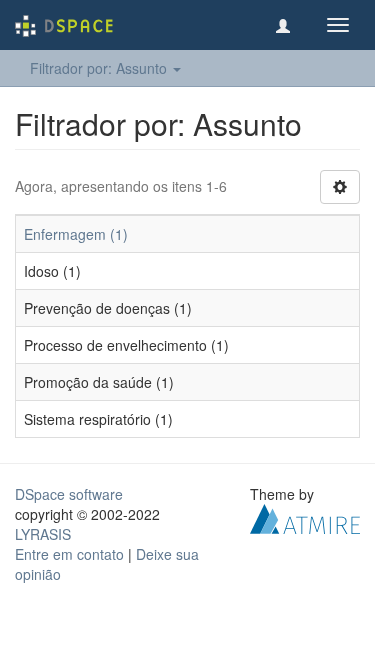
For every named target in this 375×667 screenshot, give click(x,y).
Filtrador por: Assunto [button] (100, 68)
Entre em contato (69, 554)
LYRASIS (43, 534)
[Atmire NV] (305, 517)
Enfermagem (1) (76, 234)
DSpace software (69, 494)
